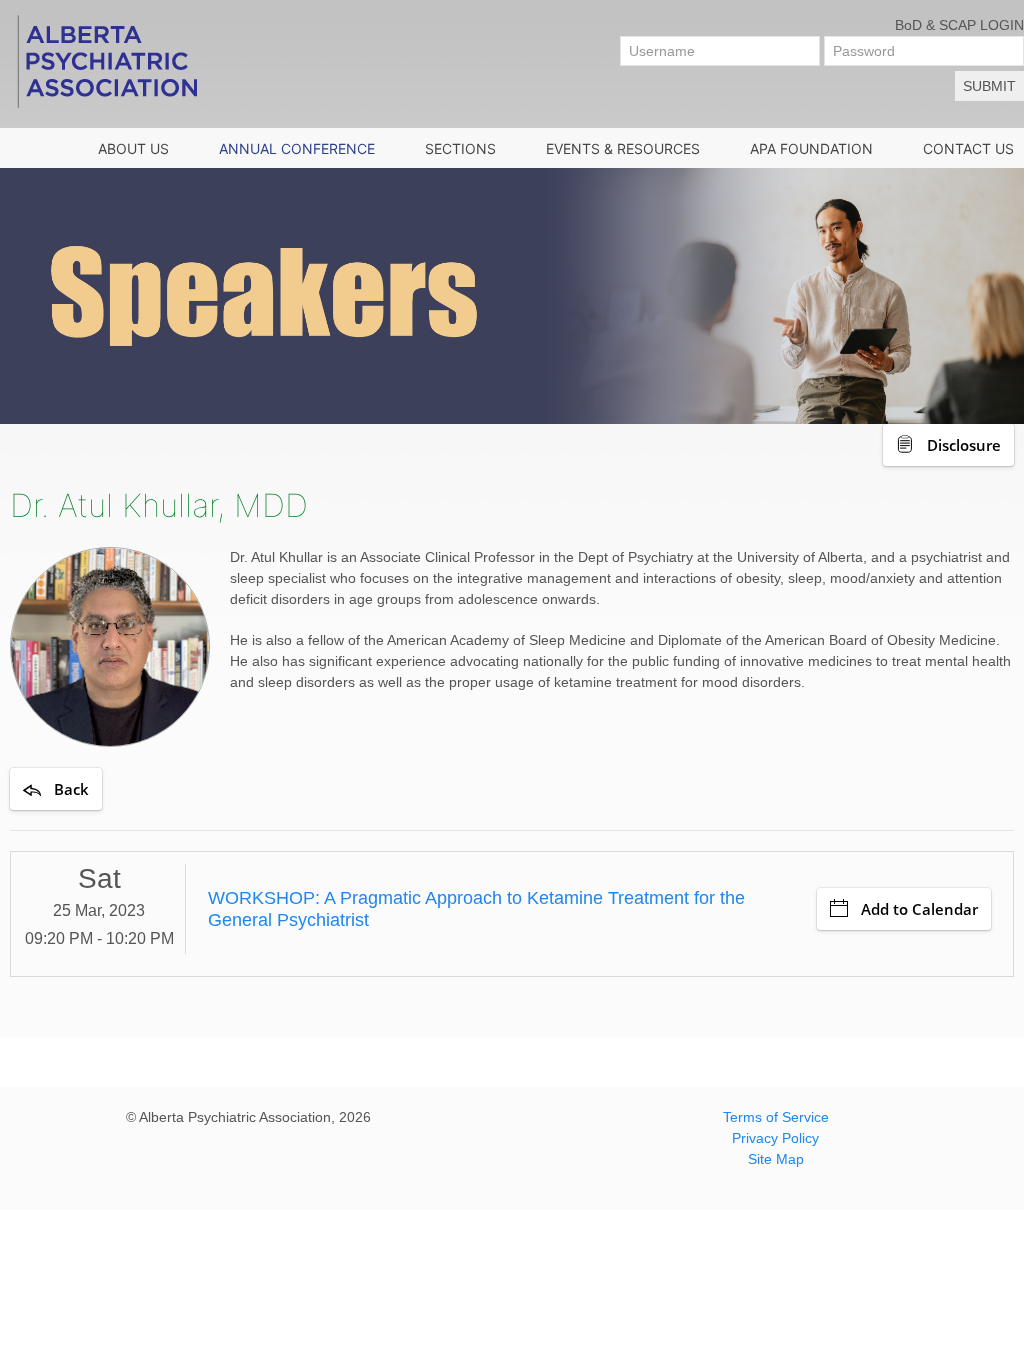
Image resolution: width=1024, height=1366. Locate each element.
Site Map (776, 1159)
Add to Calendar (919, 909)
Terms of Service (776, 1117)
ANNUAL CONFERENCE (297, 148)
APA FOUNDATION (811, 148)
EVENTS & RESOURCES (623, 148)
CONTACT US (968, 148)
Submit (989, 86)
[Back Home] (106, 60)
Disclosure (964, 445)
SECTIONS (460, 148)
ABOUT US (133, 148)
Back (71, 789)
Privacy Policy (775, 1138)
